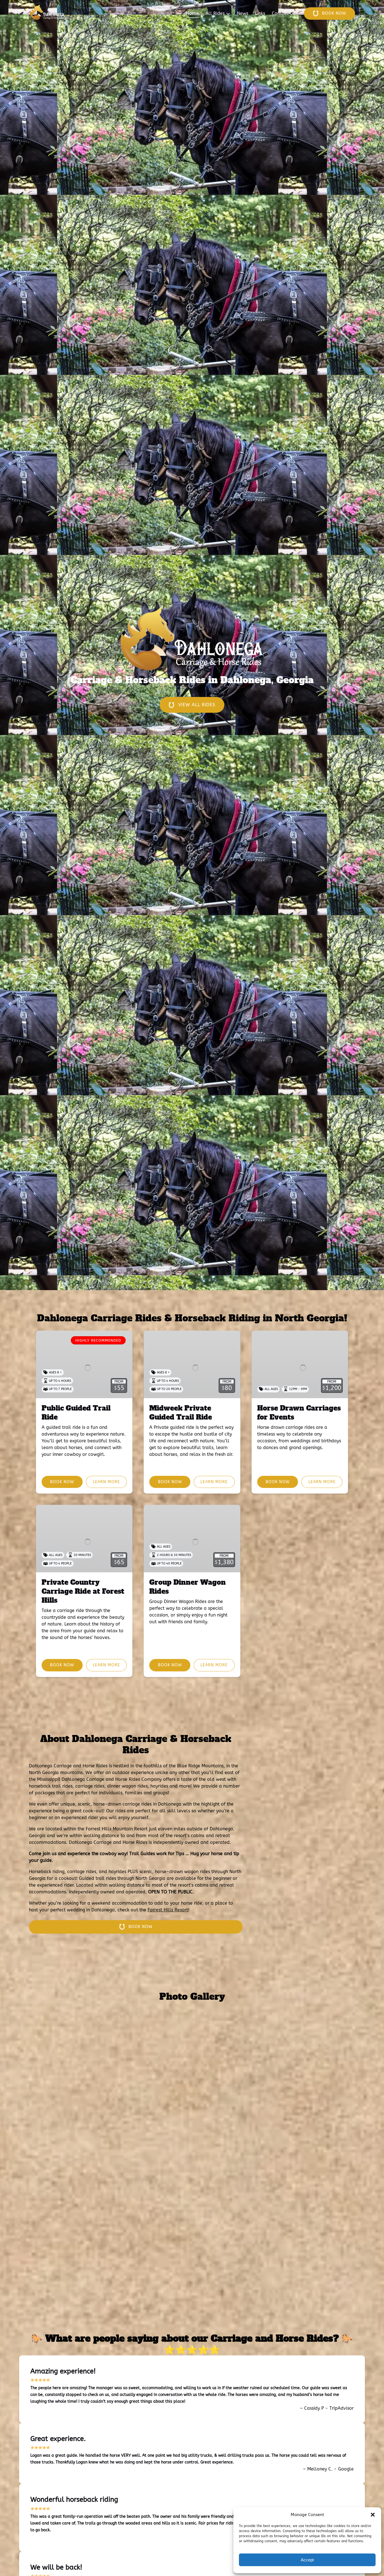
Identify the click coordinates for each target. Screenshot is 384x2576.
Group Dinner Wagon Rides (188, 1587)
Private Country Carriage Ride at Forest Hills (83, 1591)
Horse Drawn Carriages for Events (299, 1413)
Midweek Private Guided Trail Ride (181, 1413)
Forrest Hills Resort (168, 1910)
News (243, 13)
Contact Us (283, 13)
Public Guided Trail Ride (76, 1413)
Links (260, 13)
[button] (373, 2515)
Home (192, 13)
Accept (307, 2560)
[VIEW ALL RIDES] (192, 689)
